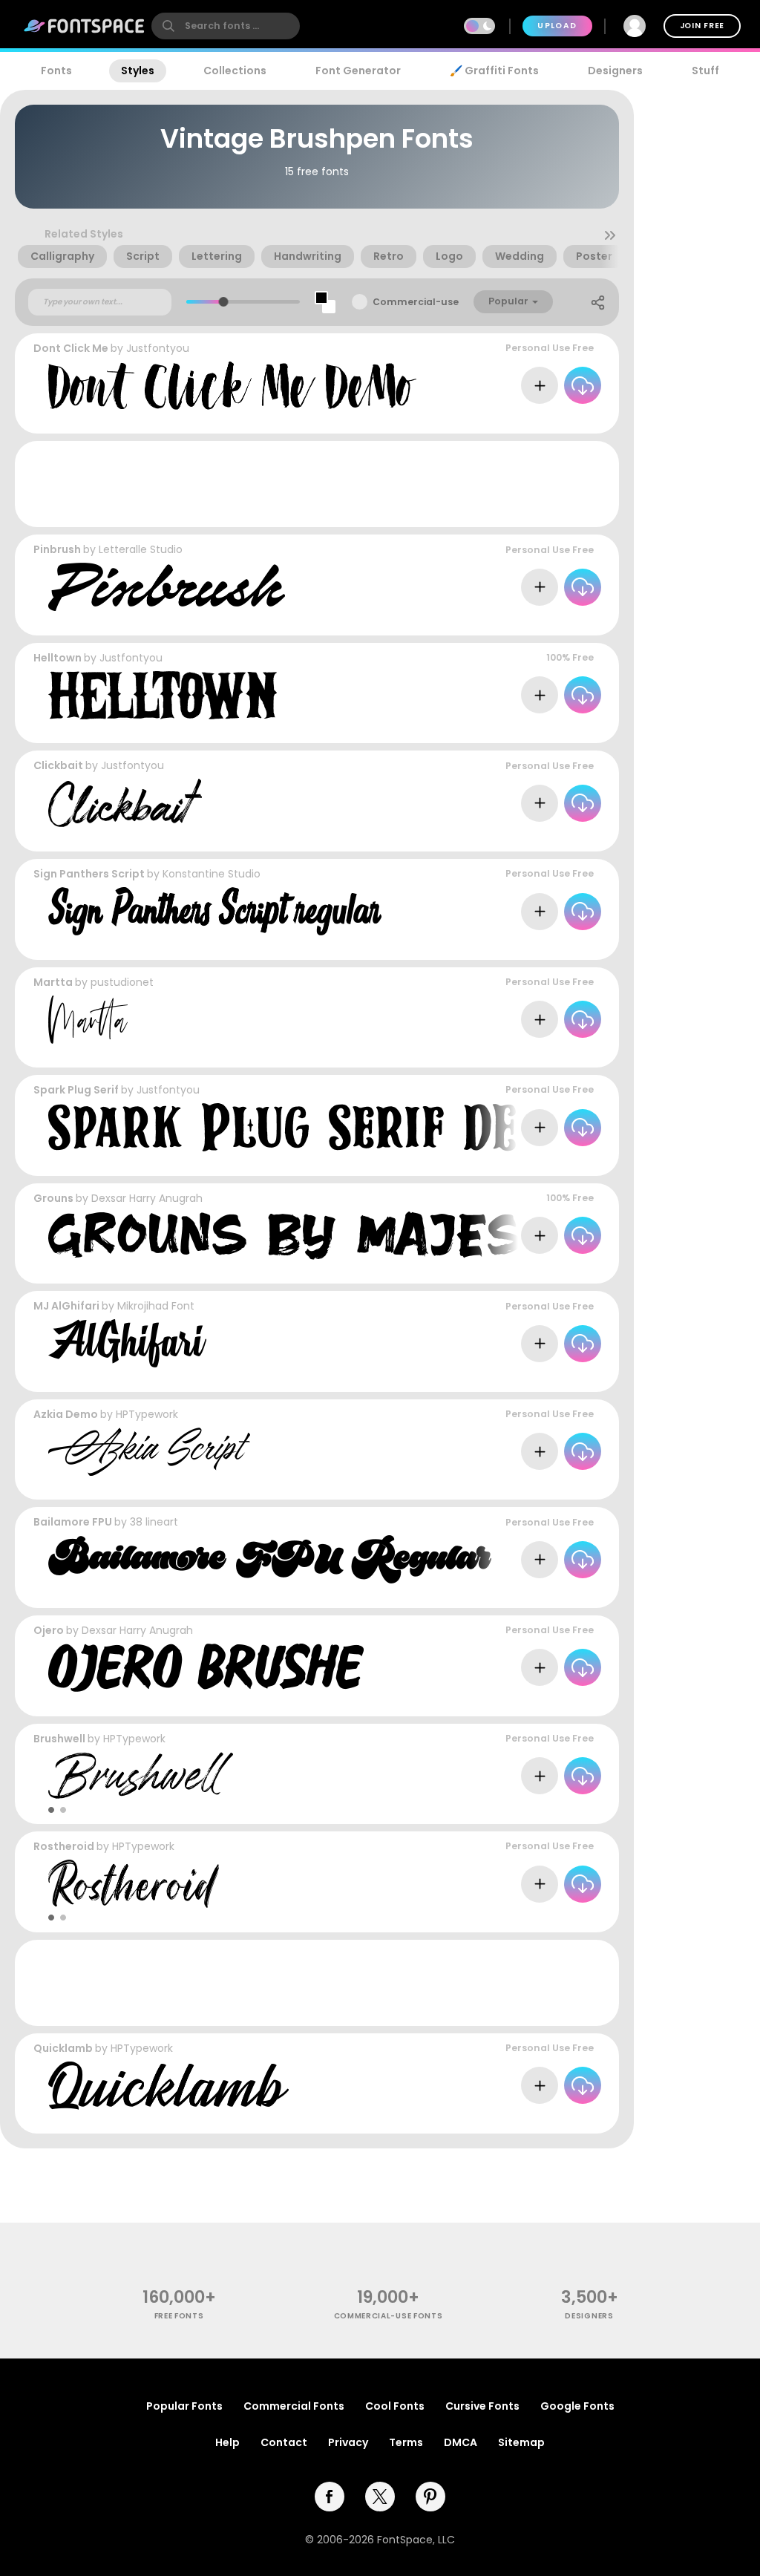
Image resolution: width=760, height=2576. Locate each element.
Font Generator (358, 71)
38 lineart (154, 1522)
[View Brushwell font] (141, 1776)
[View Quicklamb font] (168, 2086)
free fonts (179, 2316)
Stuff (705, 71)
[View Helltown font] (163, 695)
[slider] (224, 302)
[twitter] (380, 2497)
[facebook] (330, 2497)
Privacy (348, 2442)
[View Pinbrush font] (167, 587)
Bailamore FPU (73, 1522)
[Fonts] (85, 26)
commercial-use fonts (389, 2316)
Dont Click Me (71, 348)
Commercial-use (416, 302)
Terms (406, 2442)
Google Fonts (577, 2406)
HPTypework (147, 1414)
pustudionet (122, 982)
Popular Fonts (184, 2406)
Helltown (58, 658)
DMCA (461, 2442)
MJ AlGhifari (66, 1306)
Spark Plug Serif (76, 1090)
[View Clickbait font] (125, 803)
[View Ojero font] (206, 1668)
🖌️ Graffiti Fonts (494, 71)
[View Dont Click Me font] (232, 386)
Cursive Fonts (482, 2406)
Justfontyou (158, 348)
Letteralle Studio (141, 549)
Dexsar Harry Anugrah (147, 1198)
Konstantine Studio (212, 874)
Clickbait (58, 765)
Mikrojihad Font (156, 1306)
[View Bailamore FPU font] (270, 1559)
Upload (557, 26)
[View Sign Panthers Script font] (215, 911)
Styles (138, 71)
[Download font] (583, 385)
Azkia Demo (66, 1414)
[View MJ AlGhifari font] (127, 1343)
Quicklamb (63, 2048)
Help (227, 2442)
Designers (615, 71)
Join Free (702, 26)
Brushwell (59, 1739)
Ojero (49, 1630)
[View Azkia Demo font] (149, 1452)
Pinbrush (57, 549)
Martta (53, 982)
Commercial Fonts (294, 2406)
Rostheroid (64, 1846)
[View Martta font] (88, 1020)
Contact (284, 2442)
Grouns (53, 1198)
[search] (226, 26)
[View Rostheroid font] (134, 1884)
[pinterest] (430, 2497)
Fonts (56, 71)
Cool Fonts (395, 2406)
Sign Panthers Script (89, 874)
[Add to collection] (540, 385)
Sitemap (521, 2442)
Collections (235, 71)
